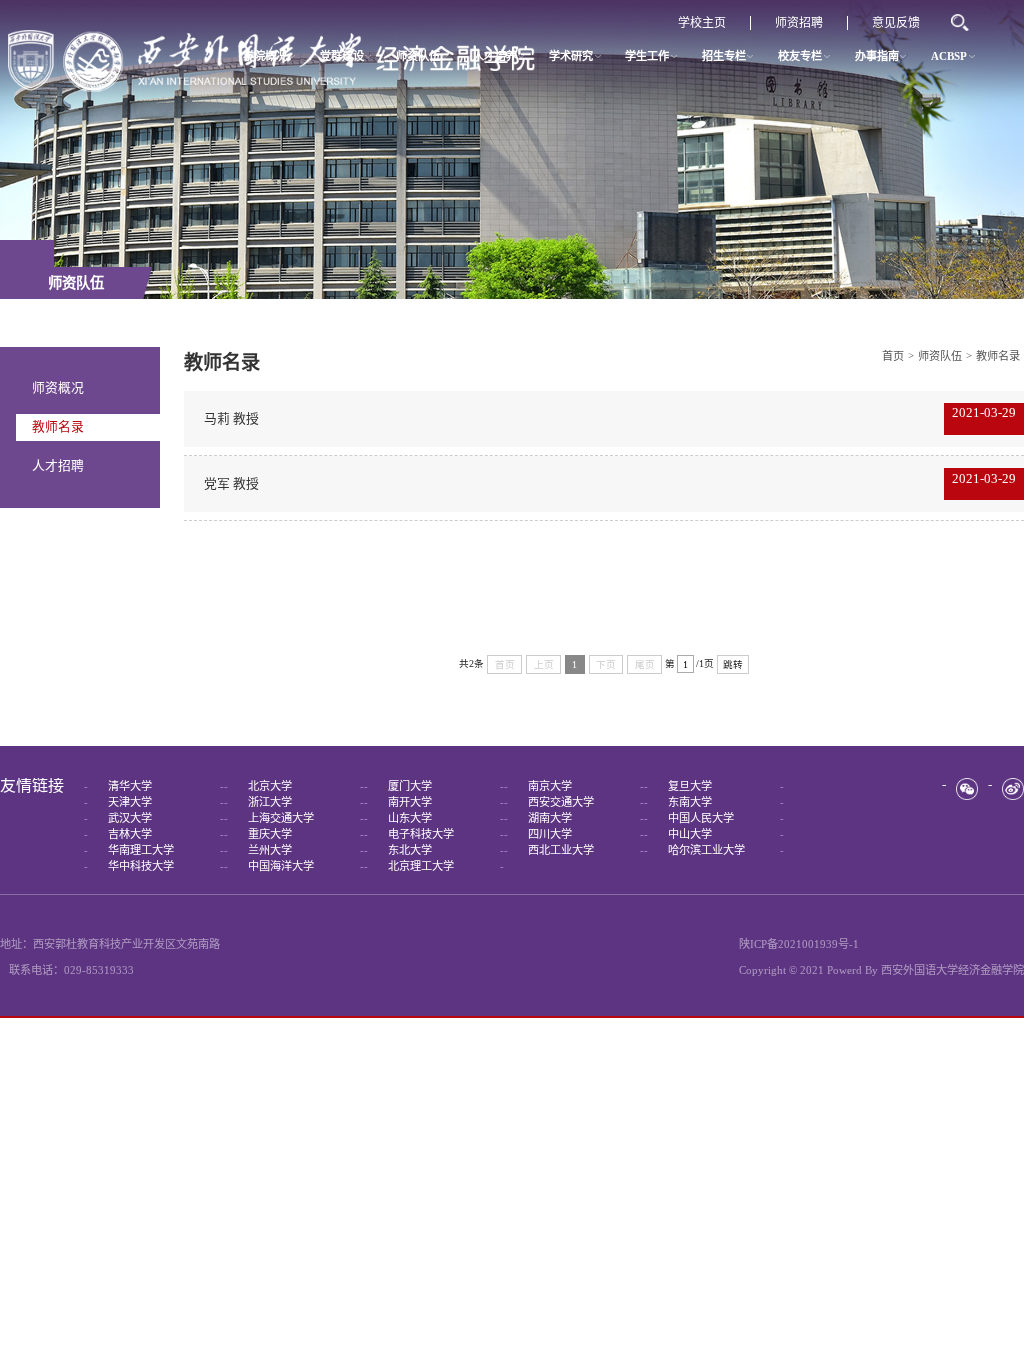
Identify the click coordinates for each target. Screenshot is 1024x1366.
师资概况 (58, 388)
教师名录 (58, 427)
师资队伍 (418, 56)
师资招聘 (799, 23)
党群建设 (342, 56)
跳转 (733, 664)
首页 (893, 356)
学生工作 (647, 56)
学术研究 (571, 56)
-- (154, 786)
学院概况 (265, 56)
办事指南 (877, 56)
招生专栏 (724, 56)
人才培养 (495, 56)
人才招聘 (58, 466)
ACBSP (949, 56)
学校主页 (702, 23)
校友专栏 (800, 56)
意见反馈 (896, 23)
